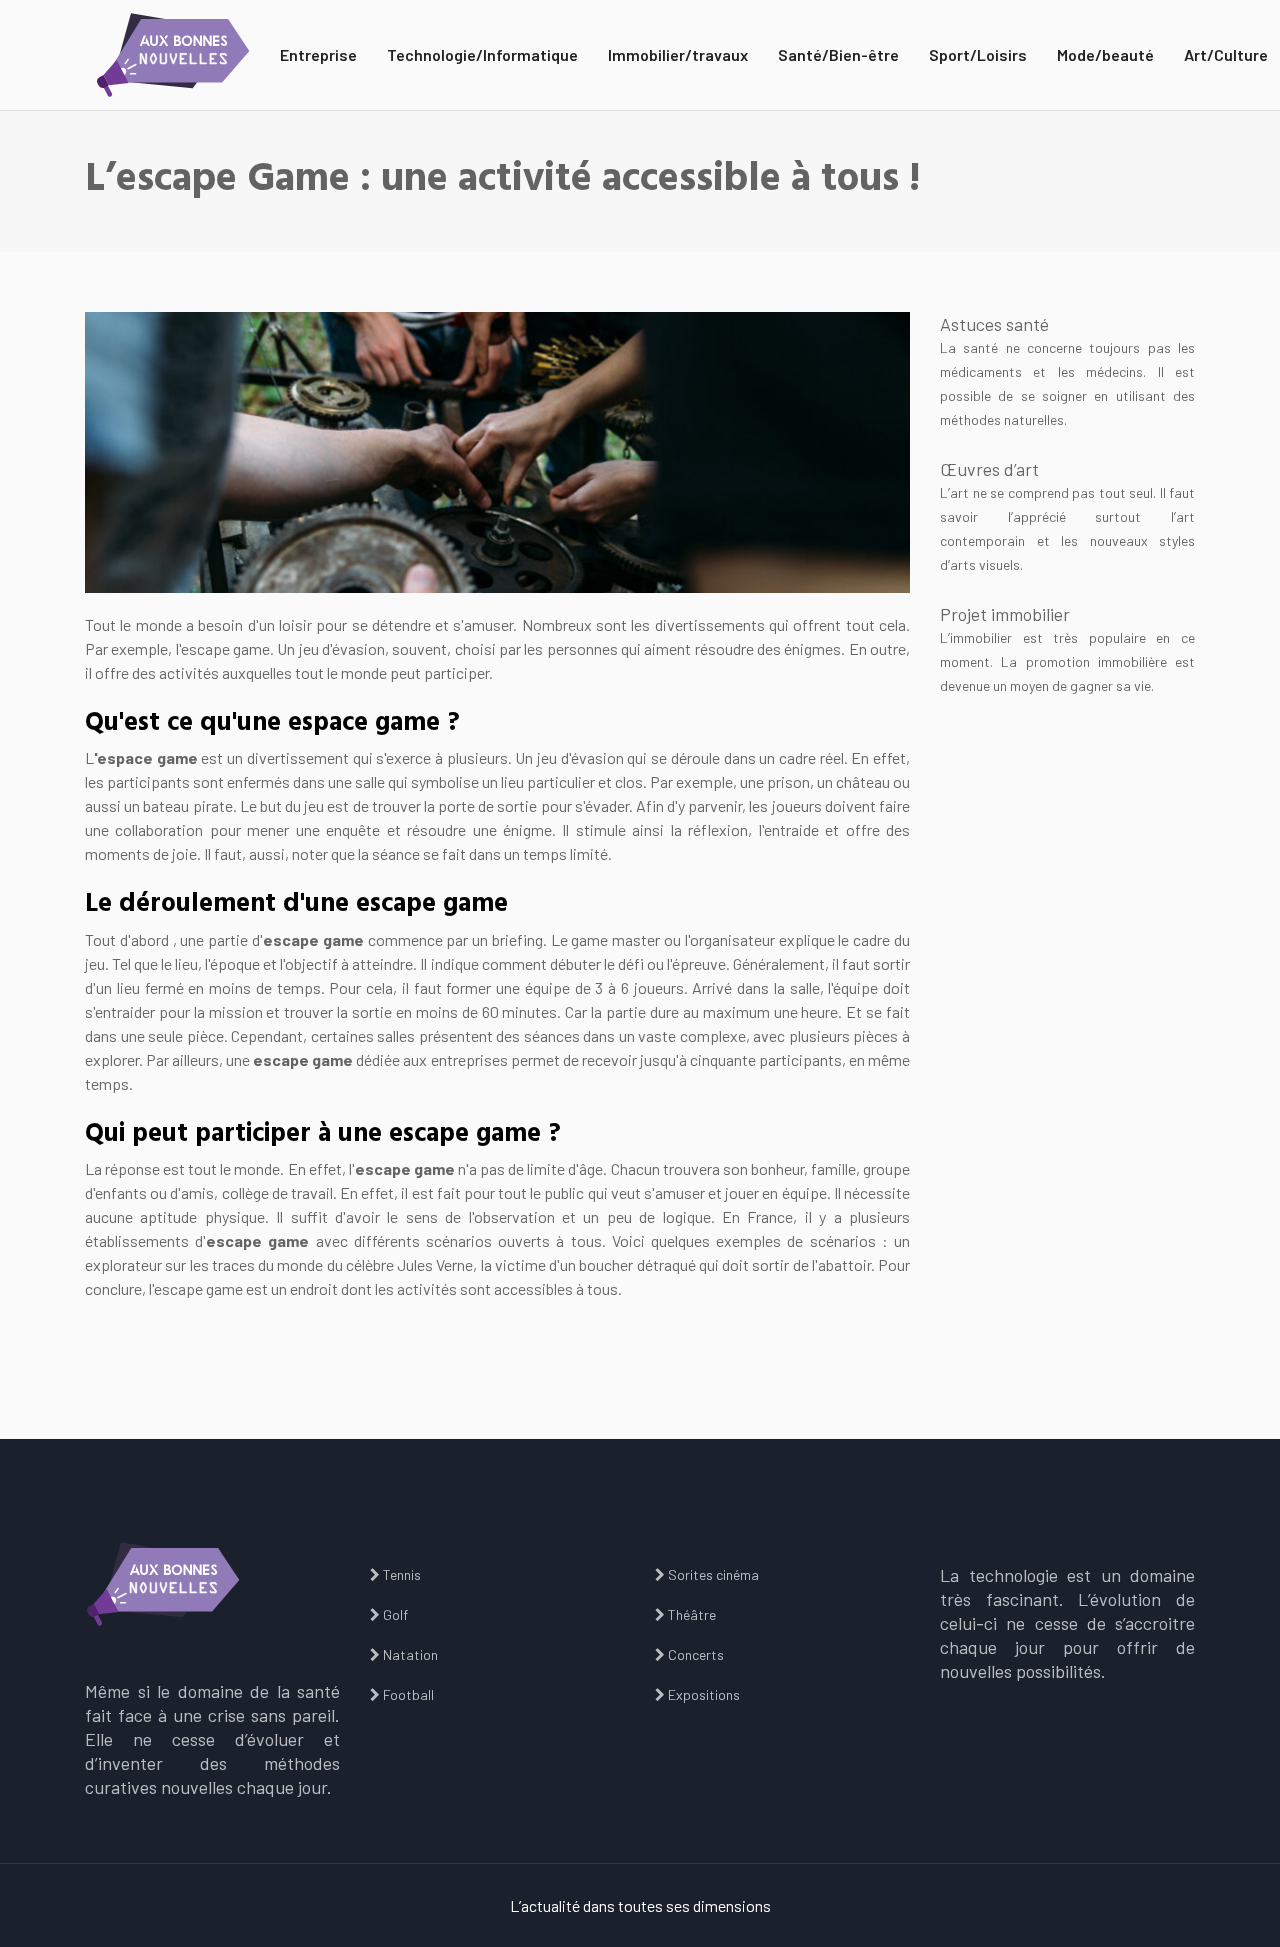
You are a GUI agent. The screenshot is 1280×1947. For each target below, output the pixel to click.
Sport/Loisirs (978, 54)
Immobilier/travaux (678, 54)
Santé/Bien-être (838, 54)
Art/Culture (1226, 54)
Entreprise (318, 54)
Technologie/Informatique (482, 54)
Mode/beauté (1105, 54)
